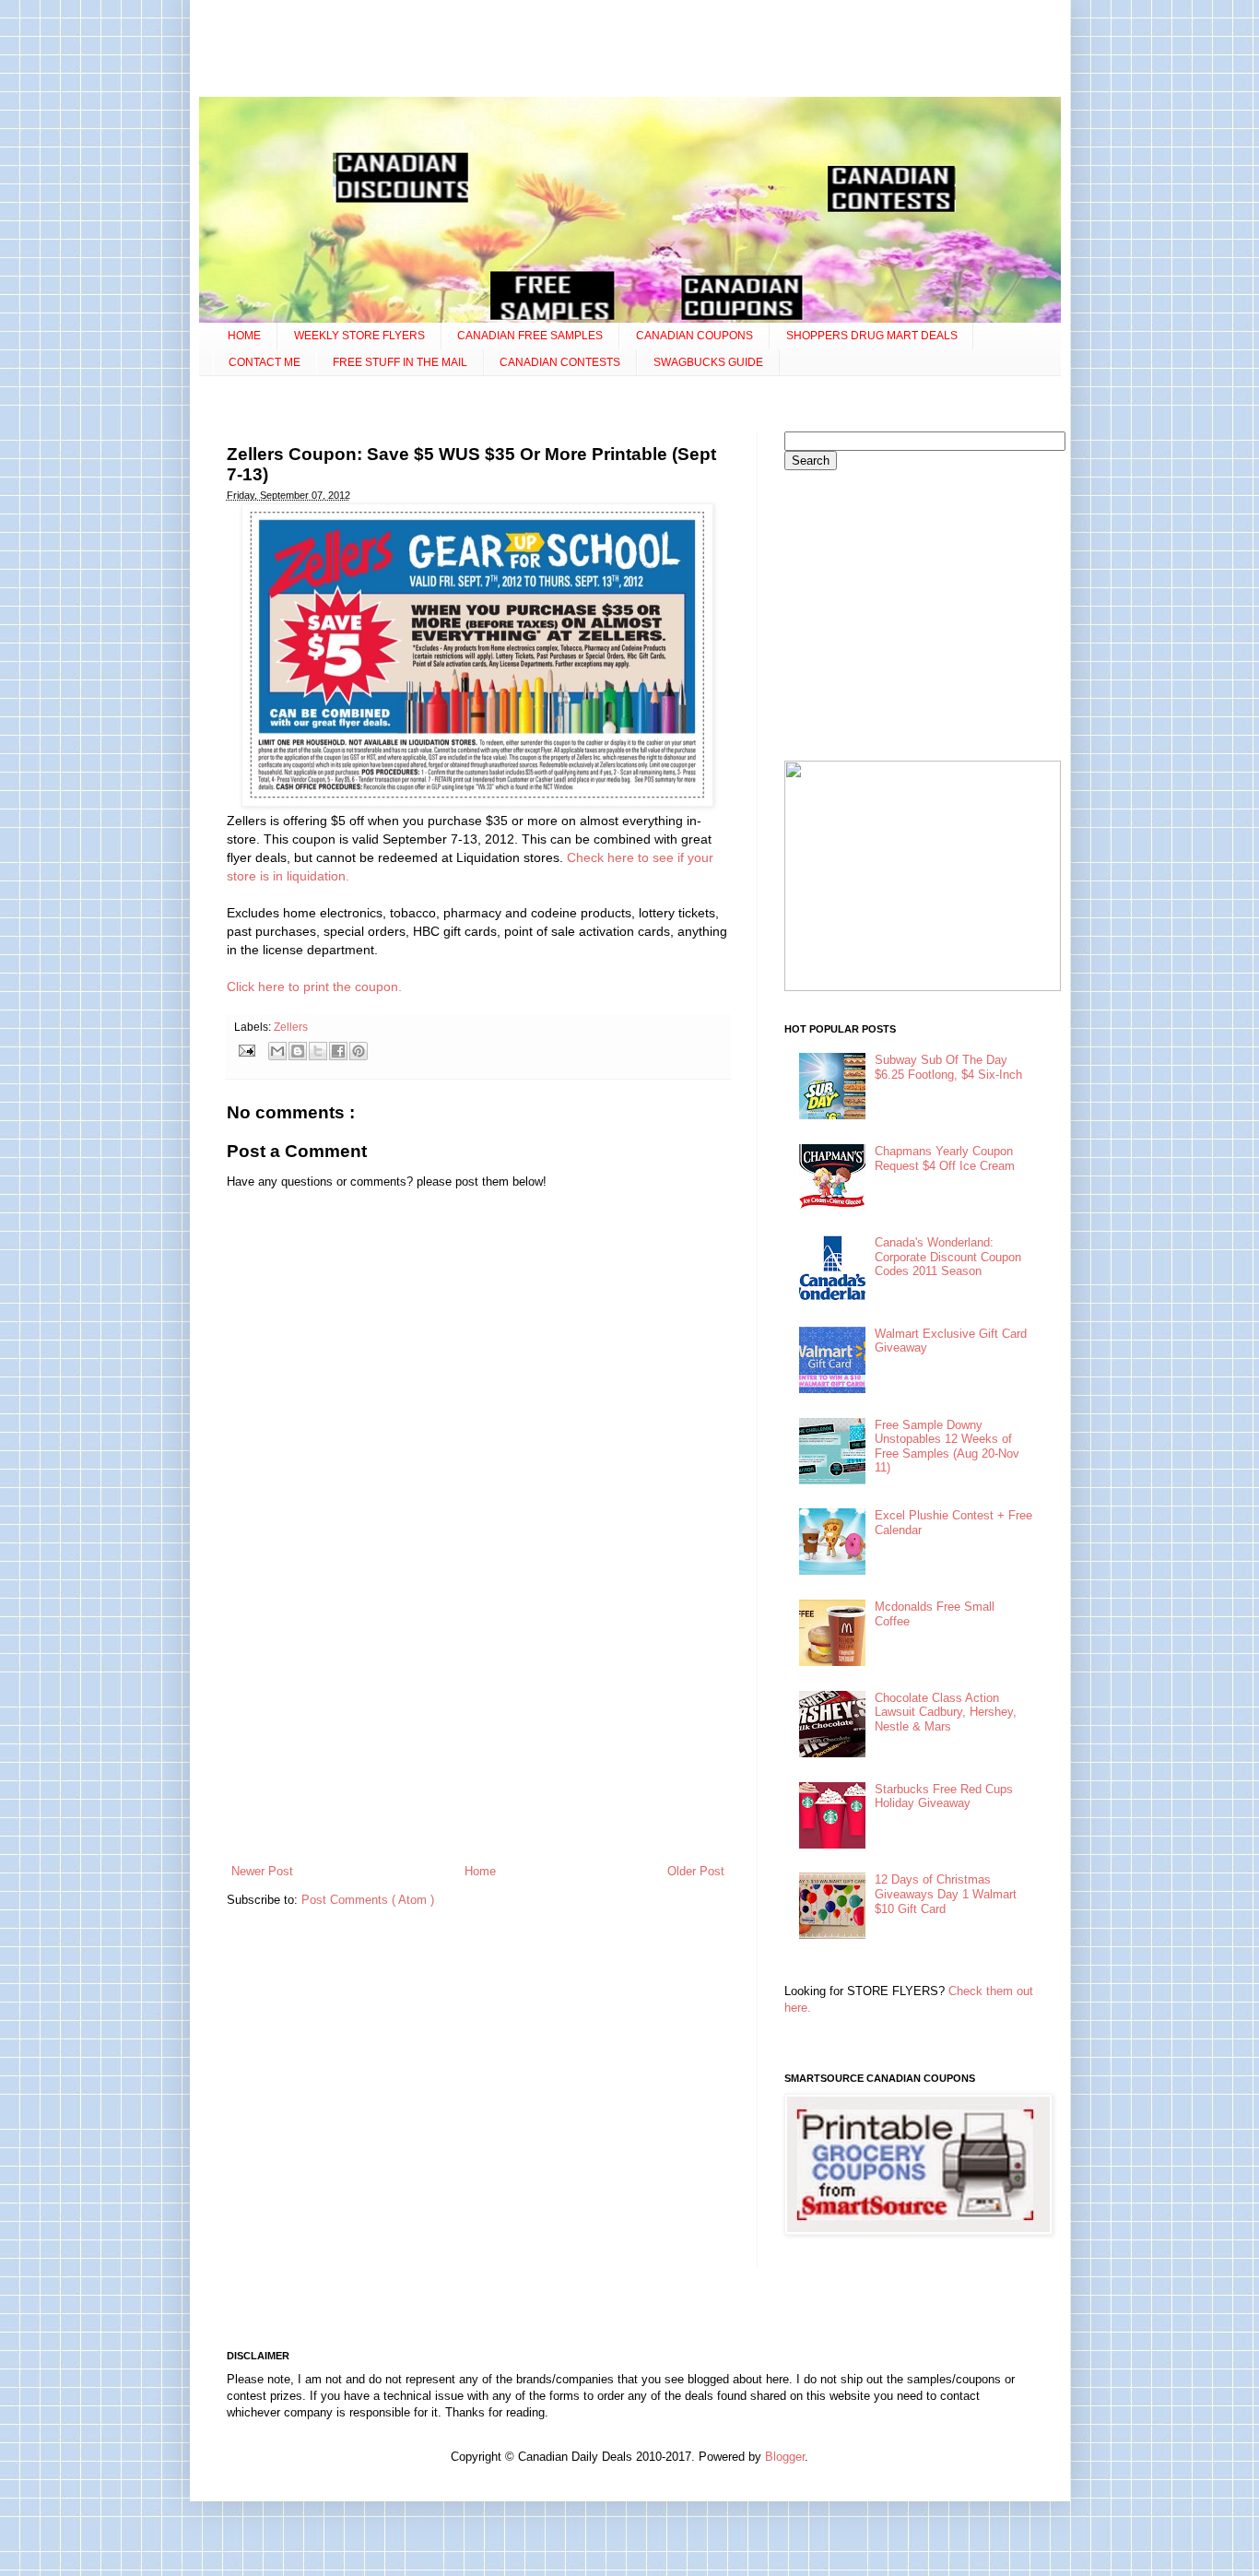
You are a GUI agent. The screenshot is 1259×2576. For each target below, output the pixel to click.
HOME (244, 336)
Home (480, 1871)
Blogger (785, 2457)
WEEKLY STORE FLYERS (359, 336)
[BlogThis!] (298, 1051)
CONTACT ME (265, 362)
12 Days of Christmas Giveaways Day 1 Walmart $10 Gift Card (946, 1894)
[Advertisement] (629, 51)
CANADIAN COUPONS (694, 336)
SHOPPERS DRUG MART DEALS (872, 336)
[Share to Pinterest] (359, 1051)
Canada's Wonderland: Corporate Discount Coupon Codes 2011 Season (948, 1257)
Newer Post (262, 1871)
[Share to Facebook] (338, 1051)
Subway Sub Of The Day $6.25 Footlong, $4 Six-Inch (948, 1067)
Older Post (696, 1871)
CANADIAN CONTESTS (560, 362)
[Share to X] (318, 1051)
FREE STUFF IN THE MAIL (400, 362)
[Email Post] (247, 1050)
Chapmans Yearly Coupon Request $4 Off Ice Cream (945, 1158)
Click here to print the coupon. (314, 987)
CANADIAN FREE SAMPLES (530, 336)
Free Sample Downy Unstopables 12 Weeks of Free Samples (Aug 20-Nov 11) (947, 1447)
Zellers (291, 1027)
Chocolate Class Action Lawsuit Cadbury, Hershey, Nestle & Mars (946, 1712)
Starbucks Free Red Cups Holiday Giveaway (944, 1796)
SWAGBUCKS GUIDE (708, 362)
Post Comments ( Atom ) (368, 1900)
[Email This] (277, 1051)
